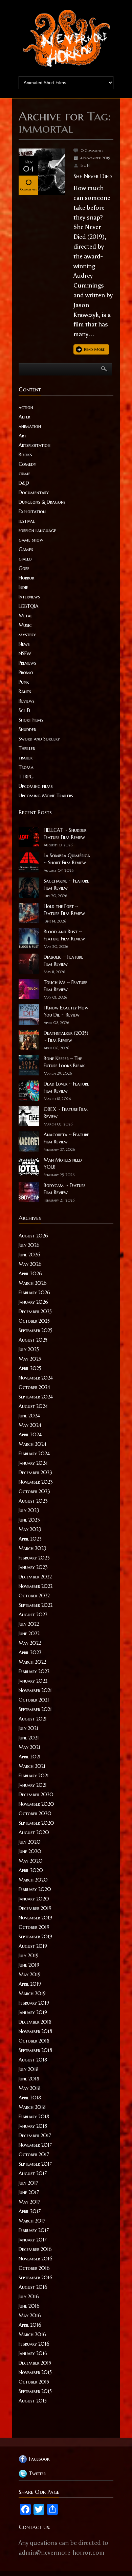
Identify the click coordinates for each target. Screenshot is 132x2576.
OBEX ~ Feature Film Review (66, 1113)
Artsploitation (35, 445)
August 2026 (33, 1236)
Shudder (27, 729)
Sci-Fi (24, 710)
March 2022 (32, 1662)
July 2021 (28, 1728)
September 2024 (36, 1397)
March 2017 (32, 2221)
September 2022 (36, 1605)
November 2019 (35, 1918)
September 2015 (35, 2391)
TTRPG (26, 777)
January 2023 (33, 1567)
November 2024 (36, 1378)
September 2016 (36, 2278)
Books (25, 455)
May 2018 (30, 2088)
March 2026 (33, 1283)
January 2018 (33, 2126)
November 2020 (36, 1804)
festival (27, 521)
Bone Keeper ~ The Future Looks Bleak (64, 1062)
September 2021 (35, 1709)
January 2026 (33, 1302)
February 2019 (34, 2003)
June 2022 (29, 1634)
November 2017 (35, 2145)
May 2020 (31, 1861)
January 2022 (33, 1681)
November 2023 (36, 1482)
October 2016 (34, 2268)
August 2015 (33, 2401)
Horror (26, 578)
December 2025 (35, 1312)
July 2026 (29, 1245)
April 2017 (30, 2211)
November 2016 (36, 2259)
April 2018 (30, 2098)
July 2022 (29, 1624)
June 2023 (29, 1520)
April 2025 (30, 1368)
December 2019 (35, 1908)
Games (26, 549)
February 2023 (34, 1558)
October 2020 (35, 1814)
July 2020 (30, 1842)
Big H (85, 165)
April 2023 (30, 1539)
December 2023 (35, 1473)
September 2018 (35, 2050)
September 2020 (36, 1823)
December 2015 (35, 2363)
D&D (24, 483)
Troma (26, 767)
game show (31, 540)
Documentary (34, 493)
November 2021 (35, 1690)
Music (25, 625)
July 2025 (29, 1349)
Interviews (29, 597)
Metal (25, 616)
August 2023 (33, 1501)
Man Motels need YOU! (63, 1164)
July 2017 (28, 2183)
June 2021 (29, 1738)
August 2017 (33, 2173)
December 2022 (35, 1577)
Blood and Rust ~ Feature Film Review (64, 935)
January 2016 (33, 2353)
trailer (26, 758)
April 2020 (31, 1870)
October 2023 (34, 1491)
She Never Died (93, 176)
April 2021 (30, 1757)
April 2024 (30, 1435)
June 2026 (29, 1255)
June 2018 (29, 2079)
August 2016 (33, 2287)
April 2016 (30, 2325)
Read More (94, 349)
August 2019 (33, 1946)
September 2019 (35, 1937)
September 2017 (35, 2164)
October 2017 (34, 2155)
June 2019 (29, 1965)
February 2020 (35, 1889)
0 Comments (92, 151)
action (26, 407)
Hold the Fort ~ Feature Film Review (64, 910)
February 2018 (34, 2117)
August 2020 (34, 1832)
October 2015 (34, 2382)
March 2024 (32, 1444)
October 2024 (34, 1387)
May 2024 (30, 1425)
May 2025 (30, 1359)
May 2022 (30, 1643)
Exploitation (32, 511)
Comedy (27, 464)
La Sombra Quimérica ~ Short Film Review (67, 859)
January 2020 (34, 1899)
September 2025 (36, 1330)
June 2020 (30, 1851)
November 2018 (35, 2031)
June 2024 (29, 1416)
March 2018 (32, 2107)
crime (25, 474)
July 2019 (29, 1956)
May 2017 (29, 2202)
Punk (24, 682)
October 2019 (34, 1927)
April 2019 (30, 1984)
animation (30, 426)
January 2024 (33, 1463)
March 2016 (32, 2334)
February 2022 (34, 1671)
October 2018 (34, 2041)
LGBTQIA (29, 606)
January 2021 (33, 1785)
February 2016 (34, 2344)
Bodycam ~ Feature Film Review (65, 1189)
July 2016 (29, 2297)
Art (23, 436)
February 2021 (34, 1776)
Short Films (31, 720)
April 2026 (30, 1274)
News (24, 644)
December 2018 (35, 2022)
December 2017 (35, 2136)
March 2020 (33, 1880)
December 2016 (35, 2249)
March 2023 (32, 1548)
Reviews (27, 701)
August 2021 (33, 1719)
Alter (24, 417)
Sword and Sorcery (39, 739)
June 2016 (29, 2306)
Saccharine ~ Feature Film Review (66, 884)
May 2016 (30, 2316)
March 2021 (32, 1766)
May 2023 (30, 1529)
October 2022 (34, 1596)
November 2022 (36, 1586)
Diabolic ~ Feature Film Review (63, 961)
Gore (24, 568)
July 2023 (29, 1510)
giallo (25, 559)
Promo (26, 673)
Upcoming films (36, 786)
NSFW (25, 654)
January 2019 (33, 2012)
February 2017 (34, 2230)
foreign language (37, 530)
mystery (27, 635)
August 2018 (33, 2060)
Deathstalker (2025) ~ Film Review (66, 1037)
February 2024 (34, 1454)
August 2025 (33, 1340)
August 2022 (33, 1615)
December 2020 (36, 1795)
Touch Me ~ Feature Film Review (65, 986)
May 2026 (30, 1264)
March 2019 (32, 1993)
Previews (27, 663)
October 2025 (34, 1321)
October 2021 (34, 1700)
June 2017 (29, 2192)
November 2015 (35, 2372)
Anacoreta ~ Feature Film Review (66, 1138)
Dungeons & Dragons (42, 502)
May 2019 (30, 1975)
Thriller (27, 748)
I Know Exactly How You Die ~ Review (66, 1011)
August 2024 (33, 1406)
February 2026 (34, 1293)
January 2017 (33, 2240)
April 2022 (30, 1652)
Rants (25, 691)
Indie (23, 587)
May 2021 (29, 1747)
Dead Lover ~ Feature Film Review (66, 1087)
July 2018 (29, 2069)
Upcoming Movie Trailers (46, 796)
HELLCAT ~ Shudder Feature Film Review (65, 834)
